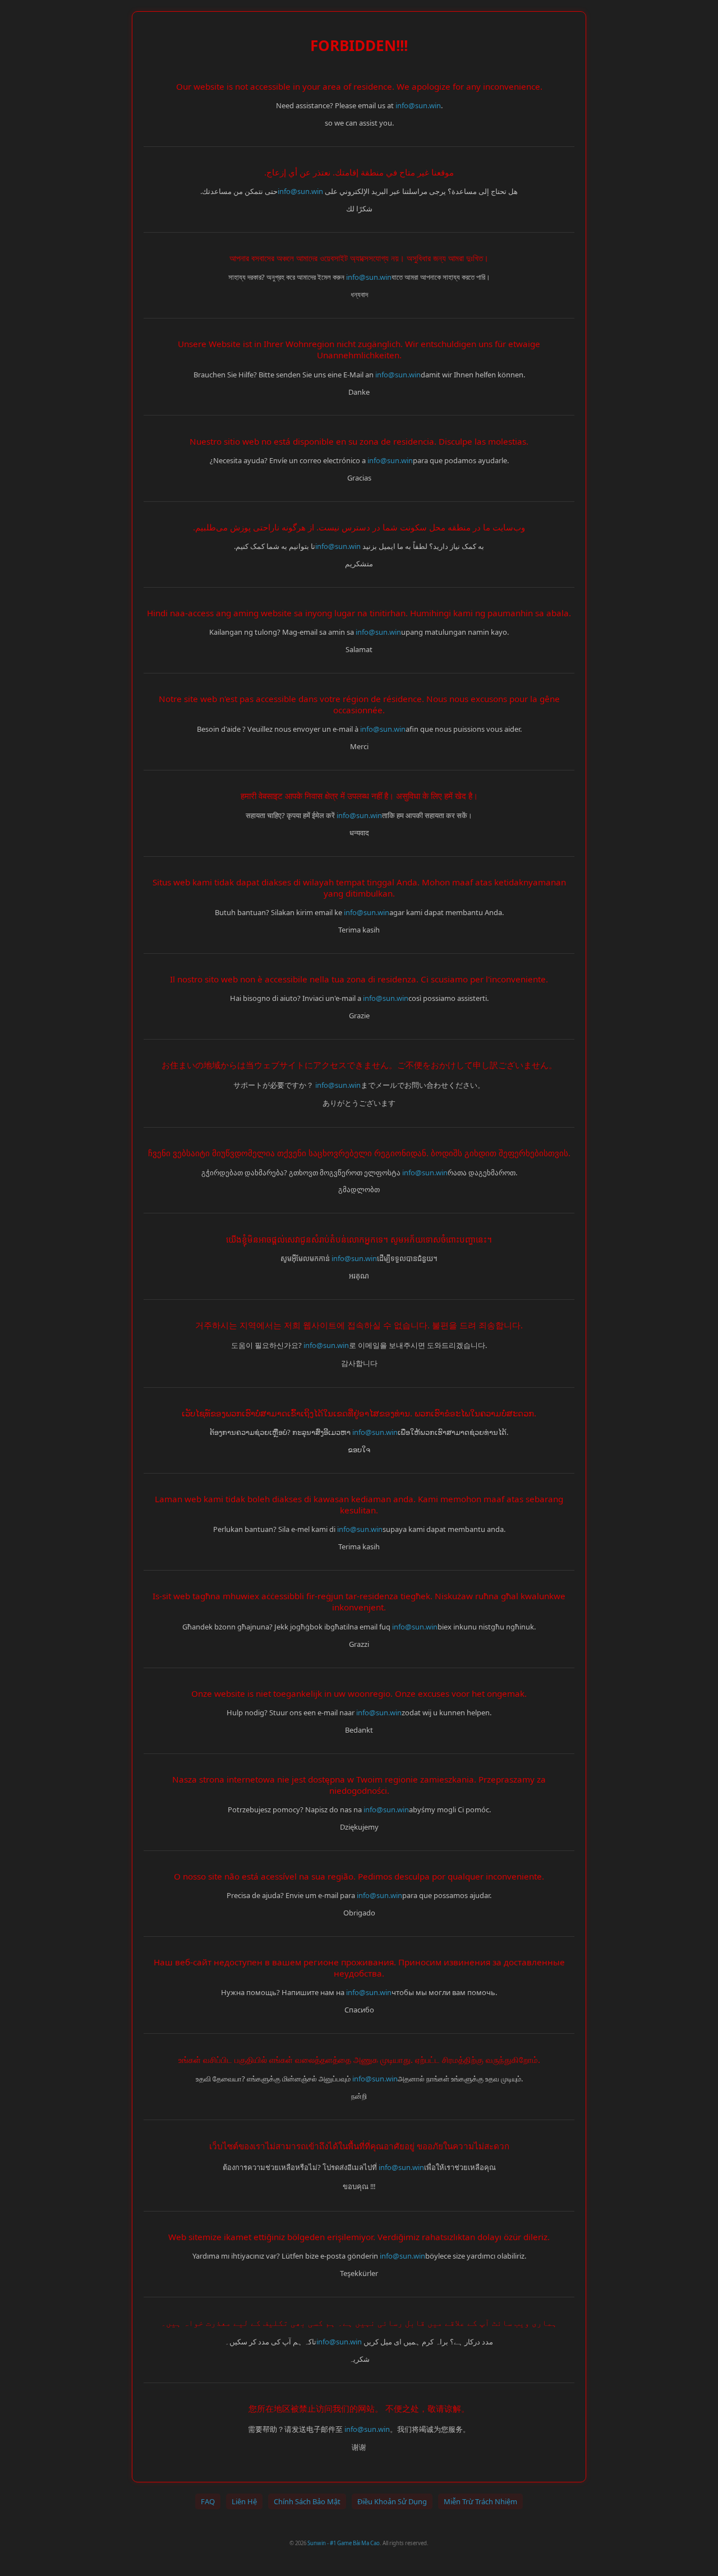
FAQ (208, 2501)
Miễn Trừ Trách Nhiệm (480, 2501)
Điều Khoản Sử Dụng (392, 2501)
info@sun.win (418, 105)
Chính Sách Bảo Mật (307, 2501)
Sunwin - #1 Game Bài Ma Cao (344, 2543)
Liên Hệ (244, 2501)
